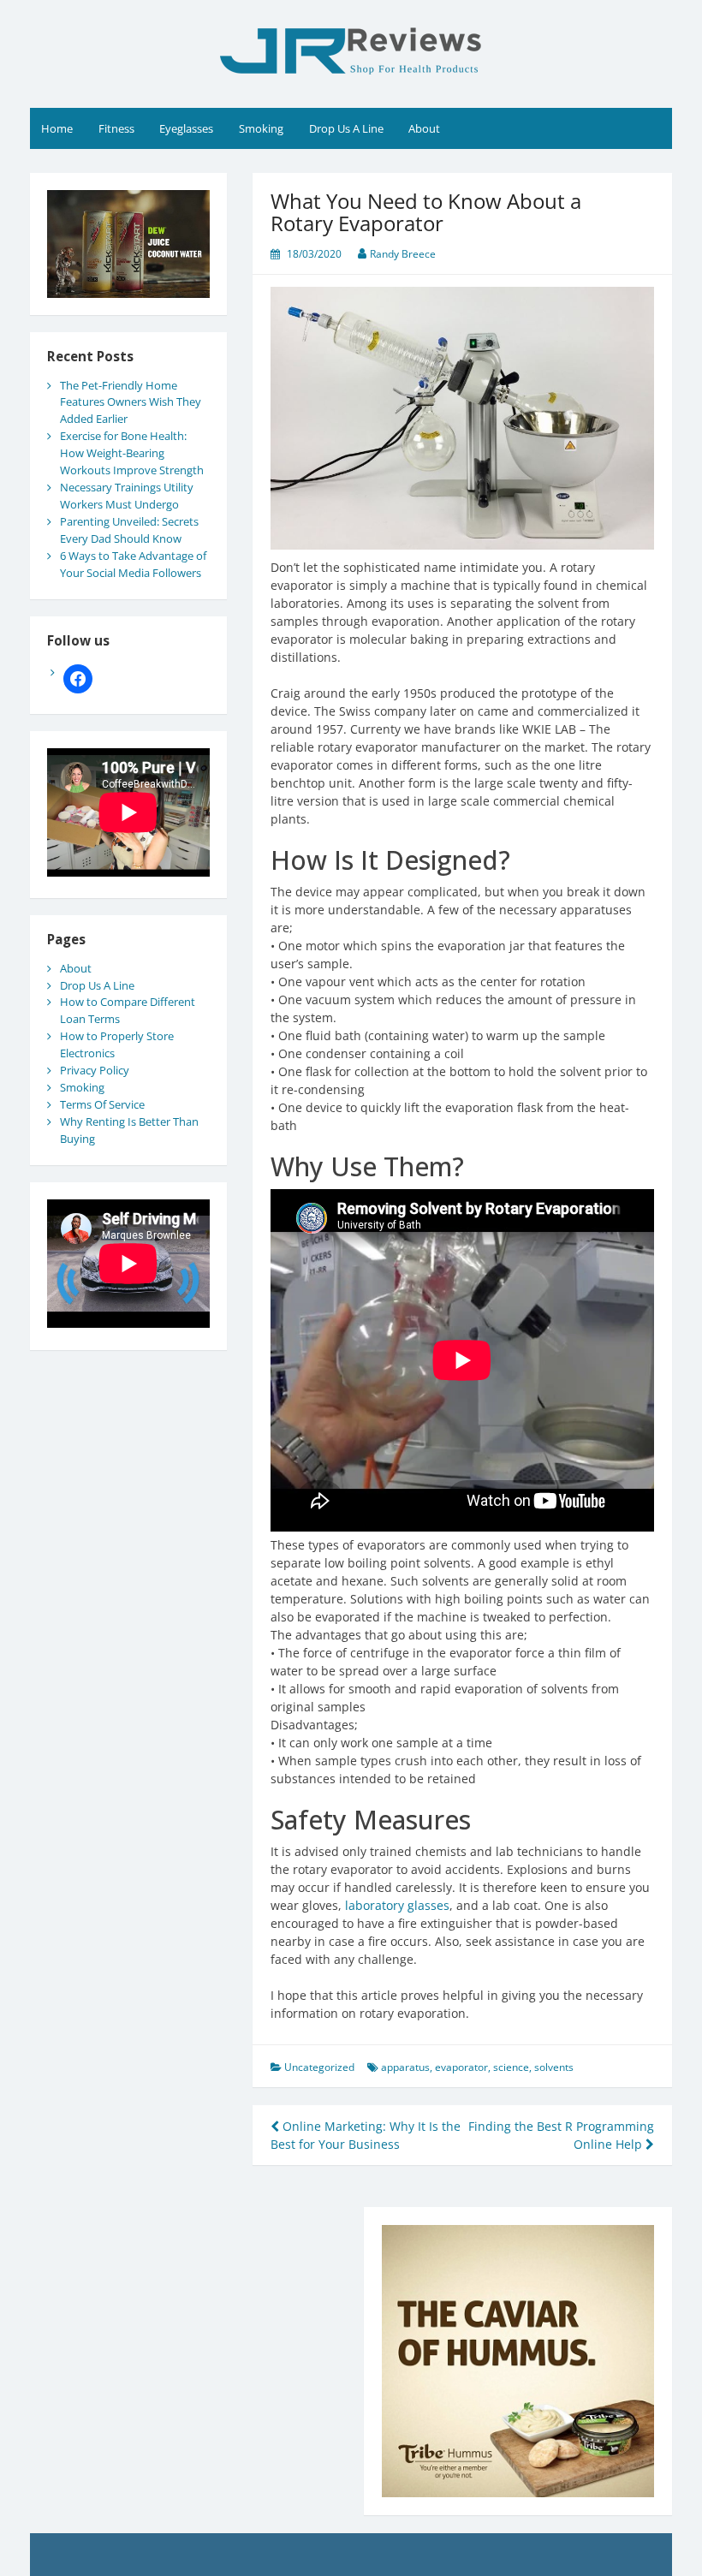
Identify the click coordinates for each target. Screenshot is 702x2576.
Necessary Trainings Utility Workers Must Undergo (127, 496)
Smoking (261, 128)
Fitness (116, 128)
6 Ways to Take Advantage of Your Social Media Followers (133, 564)
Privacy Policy (95, 1070)
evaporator (461, 2067)
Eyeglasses (186, 128)
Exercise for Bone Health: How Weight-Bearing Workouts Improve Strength (132, 453)
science (511, 2067)
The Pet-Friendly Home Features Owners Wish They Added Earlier (131, 402)
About (424, 128)
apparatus (405, 2067)
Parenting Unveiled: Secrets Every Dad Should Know (129, 530)
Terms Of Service (102, 1104)
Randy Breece (403, 254)
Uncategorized (319, 2067)
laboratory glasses (397, 1905)
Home (57, 128)
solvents (554, 2067)
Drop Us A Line (346, 128)
